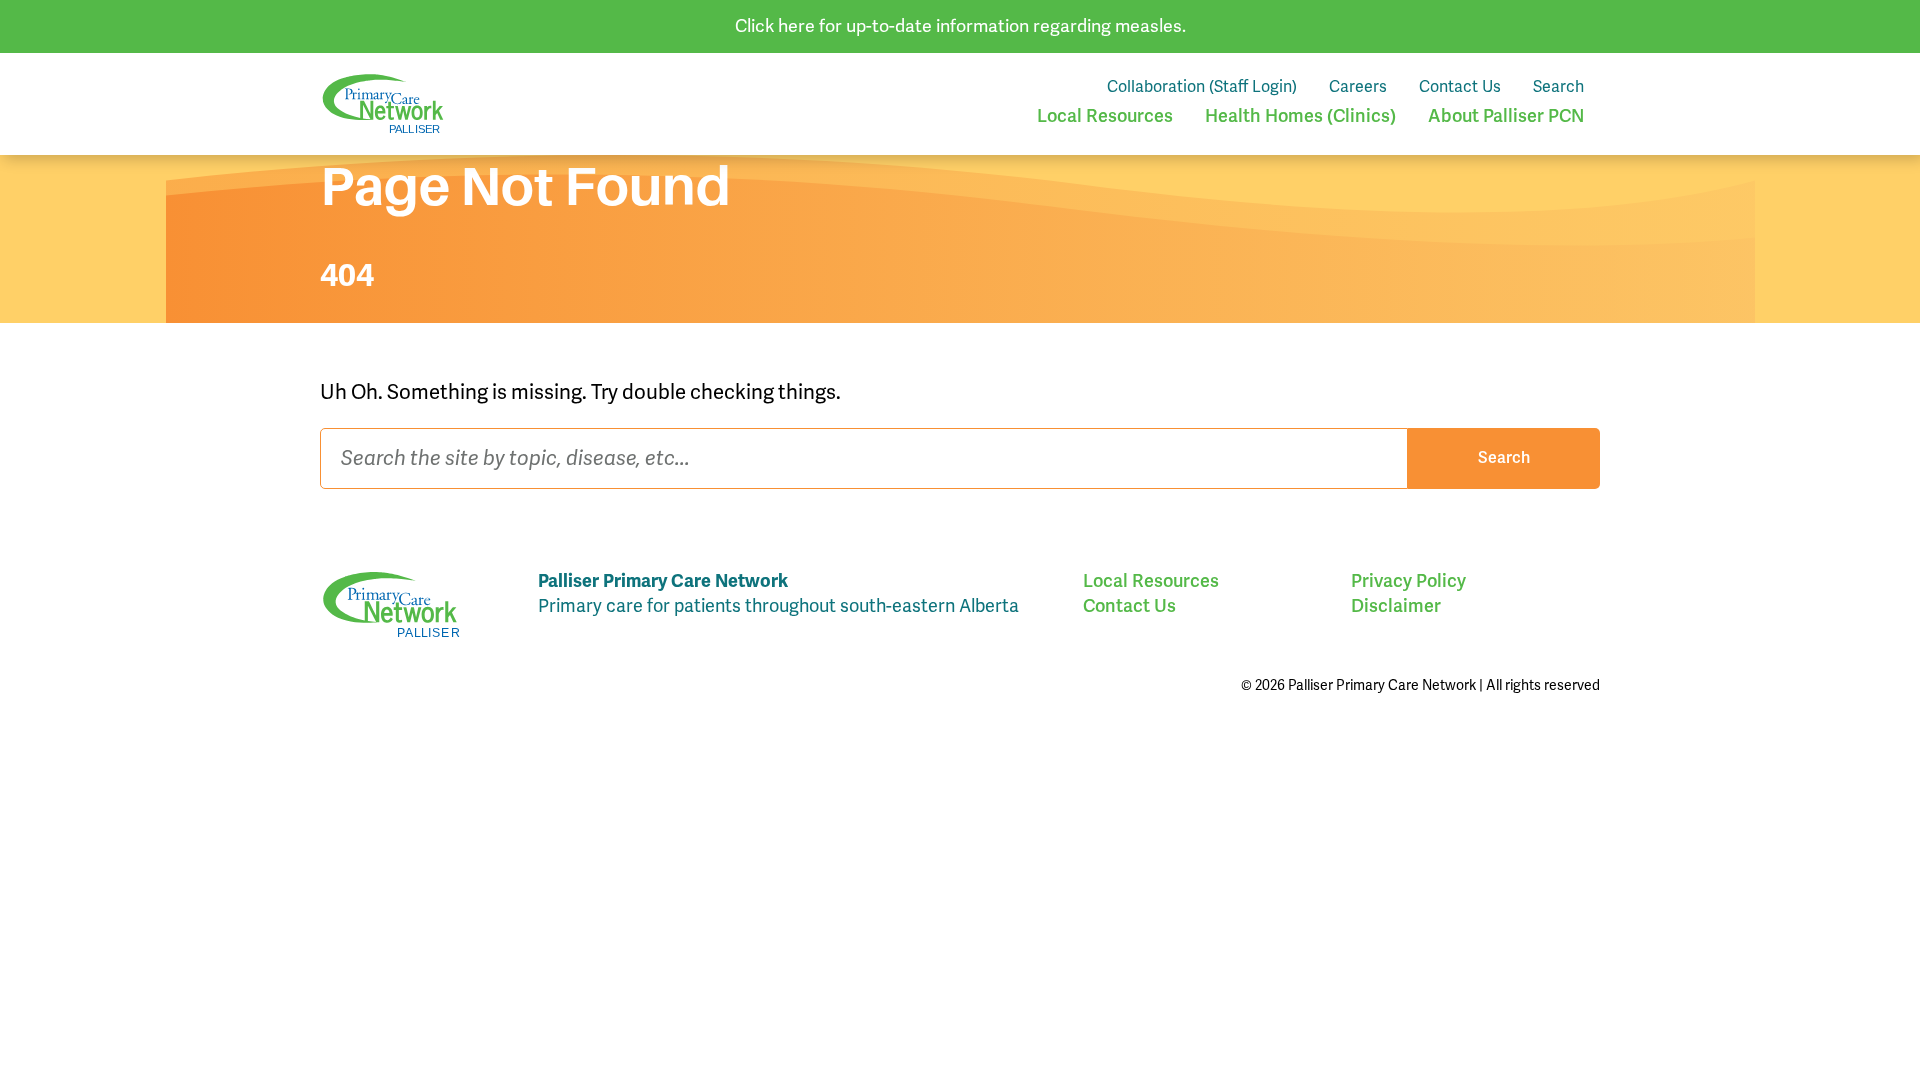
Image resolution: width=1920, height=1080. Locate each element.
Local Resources (1105, 116)
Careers (1358, 87)
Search (1558, 87)
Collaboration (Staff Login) (1202, 87)
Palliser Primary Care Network (383, 103)
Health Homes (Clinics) (1300, 116)
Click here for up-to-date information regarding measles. (960, 26)
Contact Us (1460, 87)
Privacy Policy (1408, 581)
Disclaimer (1396, 606)
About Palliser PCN (1506, 116)
